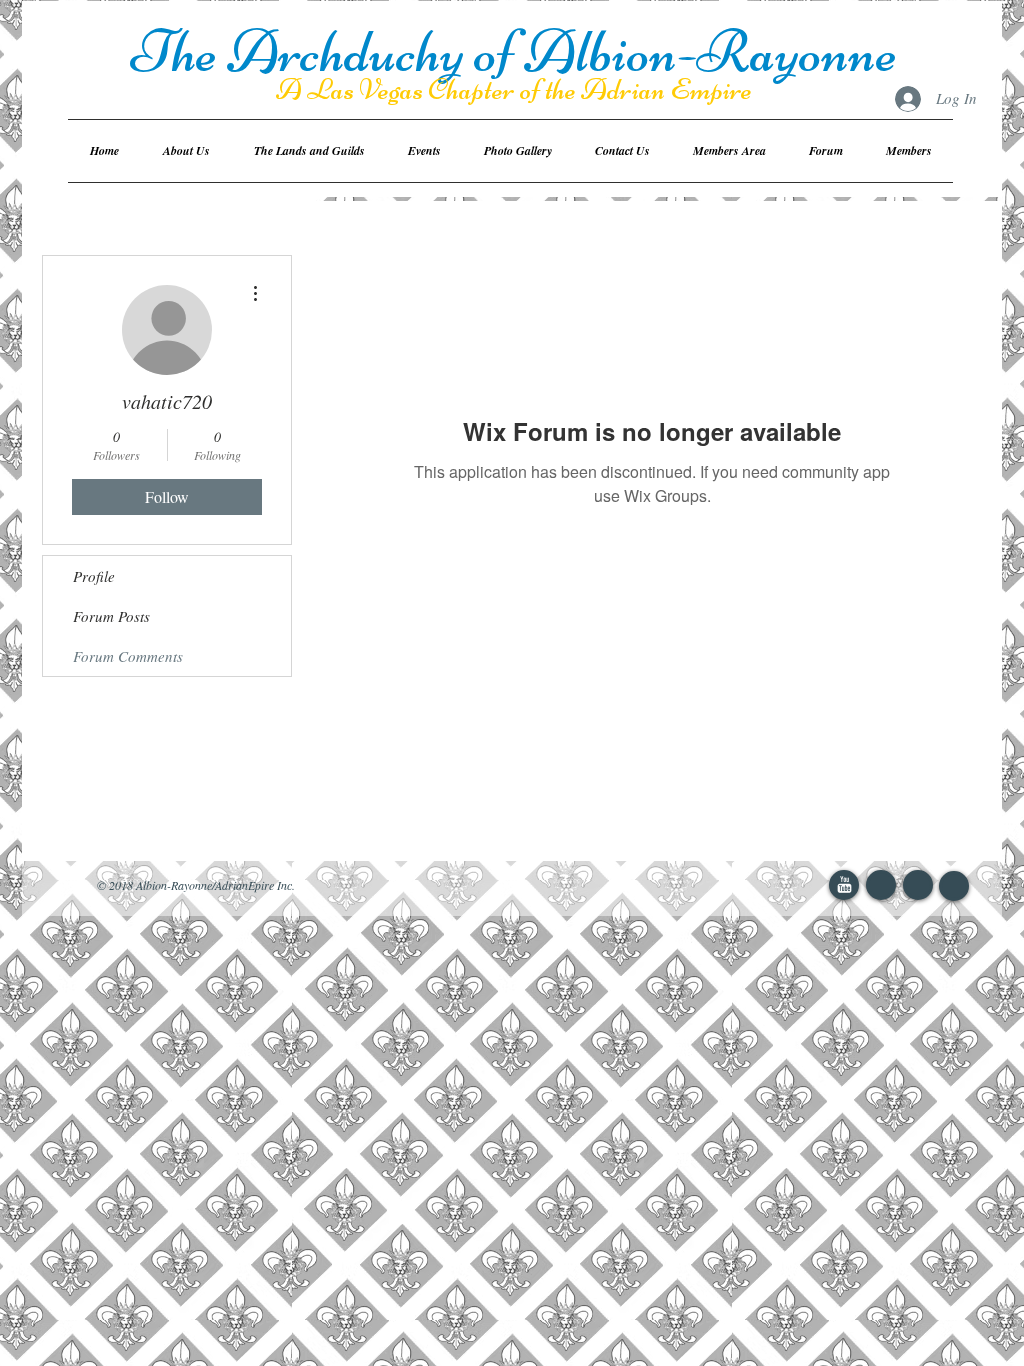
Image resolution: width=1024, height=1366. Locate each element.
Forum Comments (128, 656)
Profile (94, 576)
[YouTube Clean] (844, 884)
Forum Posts (111, 616)
